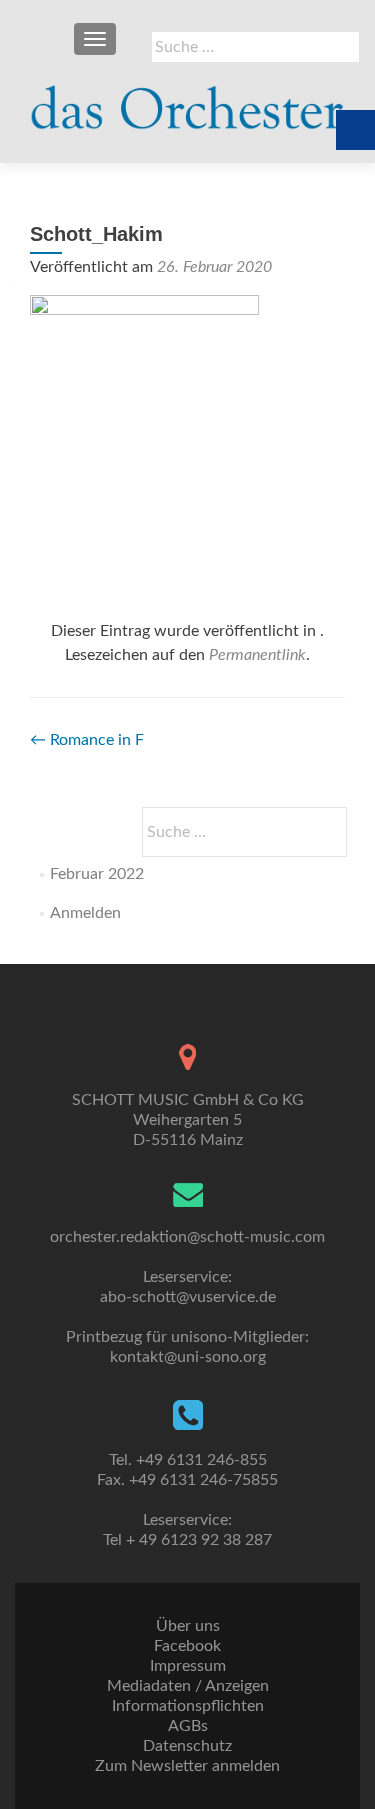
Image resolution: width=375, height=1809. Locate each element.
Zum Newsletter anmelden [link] (187, 1766)
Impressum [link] (188, 1666)
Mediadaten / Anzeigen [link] (188, 1686)
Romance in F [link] (87, 740)
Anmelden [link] (85, 913)
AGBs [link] (188, 1726)
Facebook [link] (187, 1646)
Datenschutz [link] (187, 1746)
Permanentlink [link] (257, 655)
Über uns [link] (188, 1626)
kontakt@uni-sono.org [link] (188, 1357)
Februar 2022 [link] (97, 874)
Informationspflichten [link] (188, 1706)
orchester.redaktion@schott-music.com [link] (187, 1237)
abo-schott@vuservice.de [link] (188, 1297)
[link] (187, 100)
